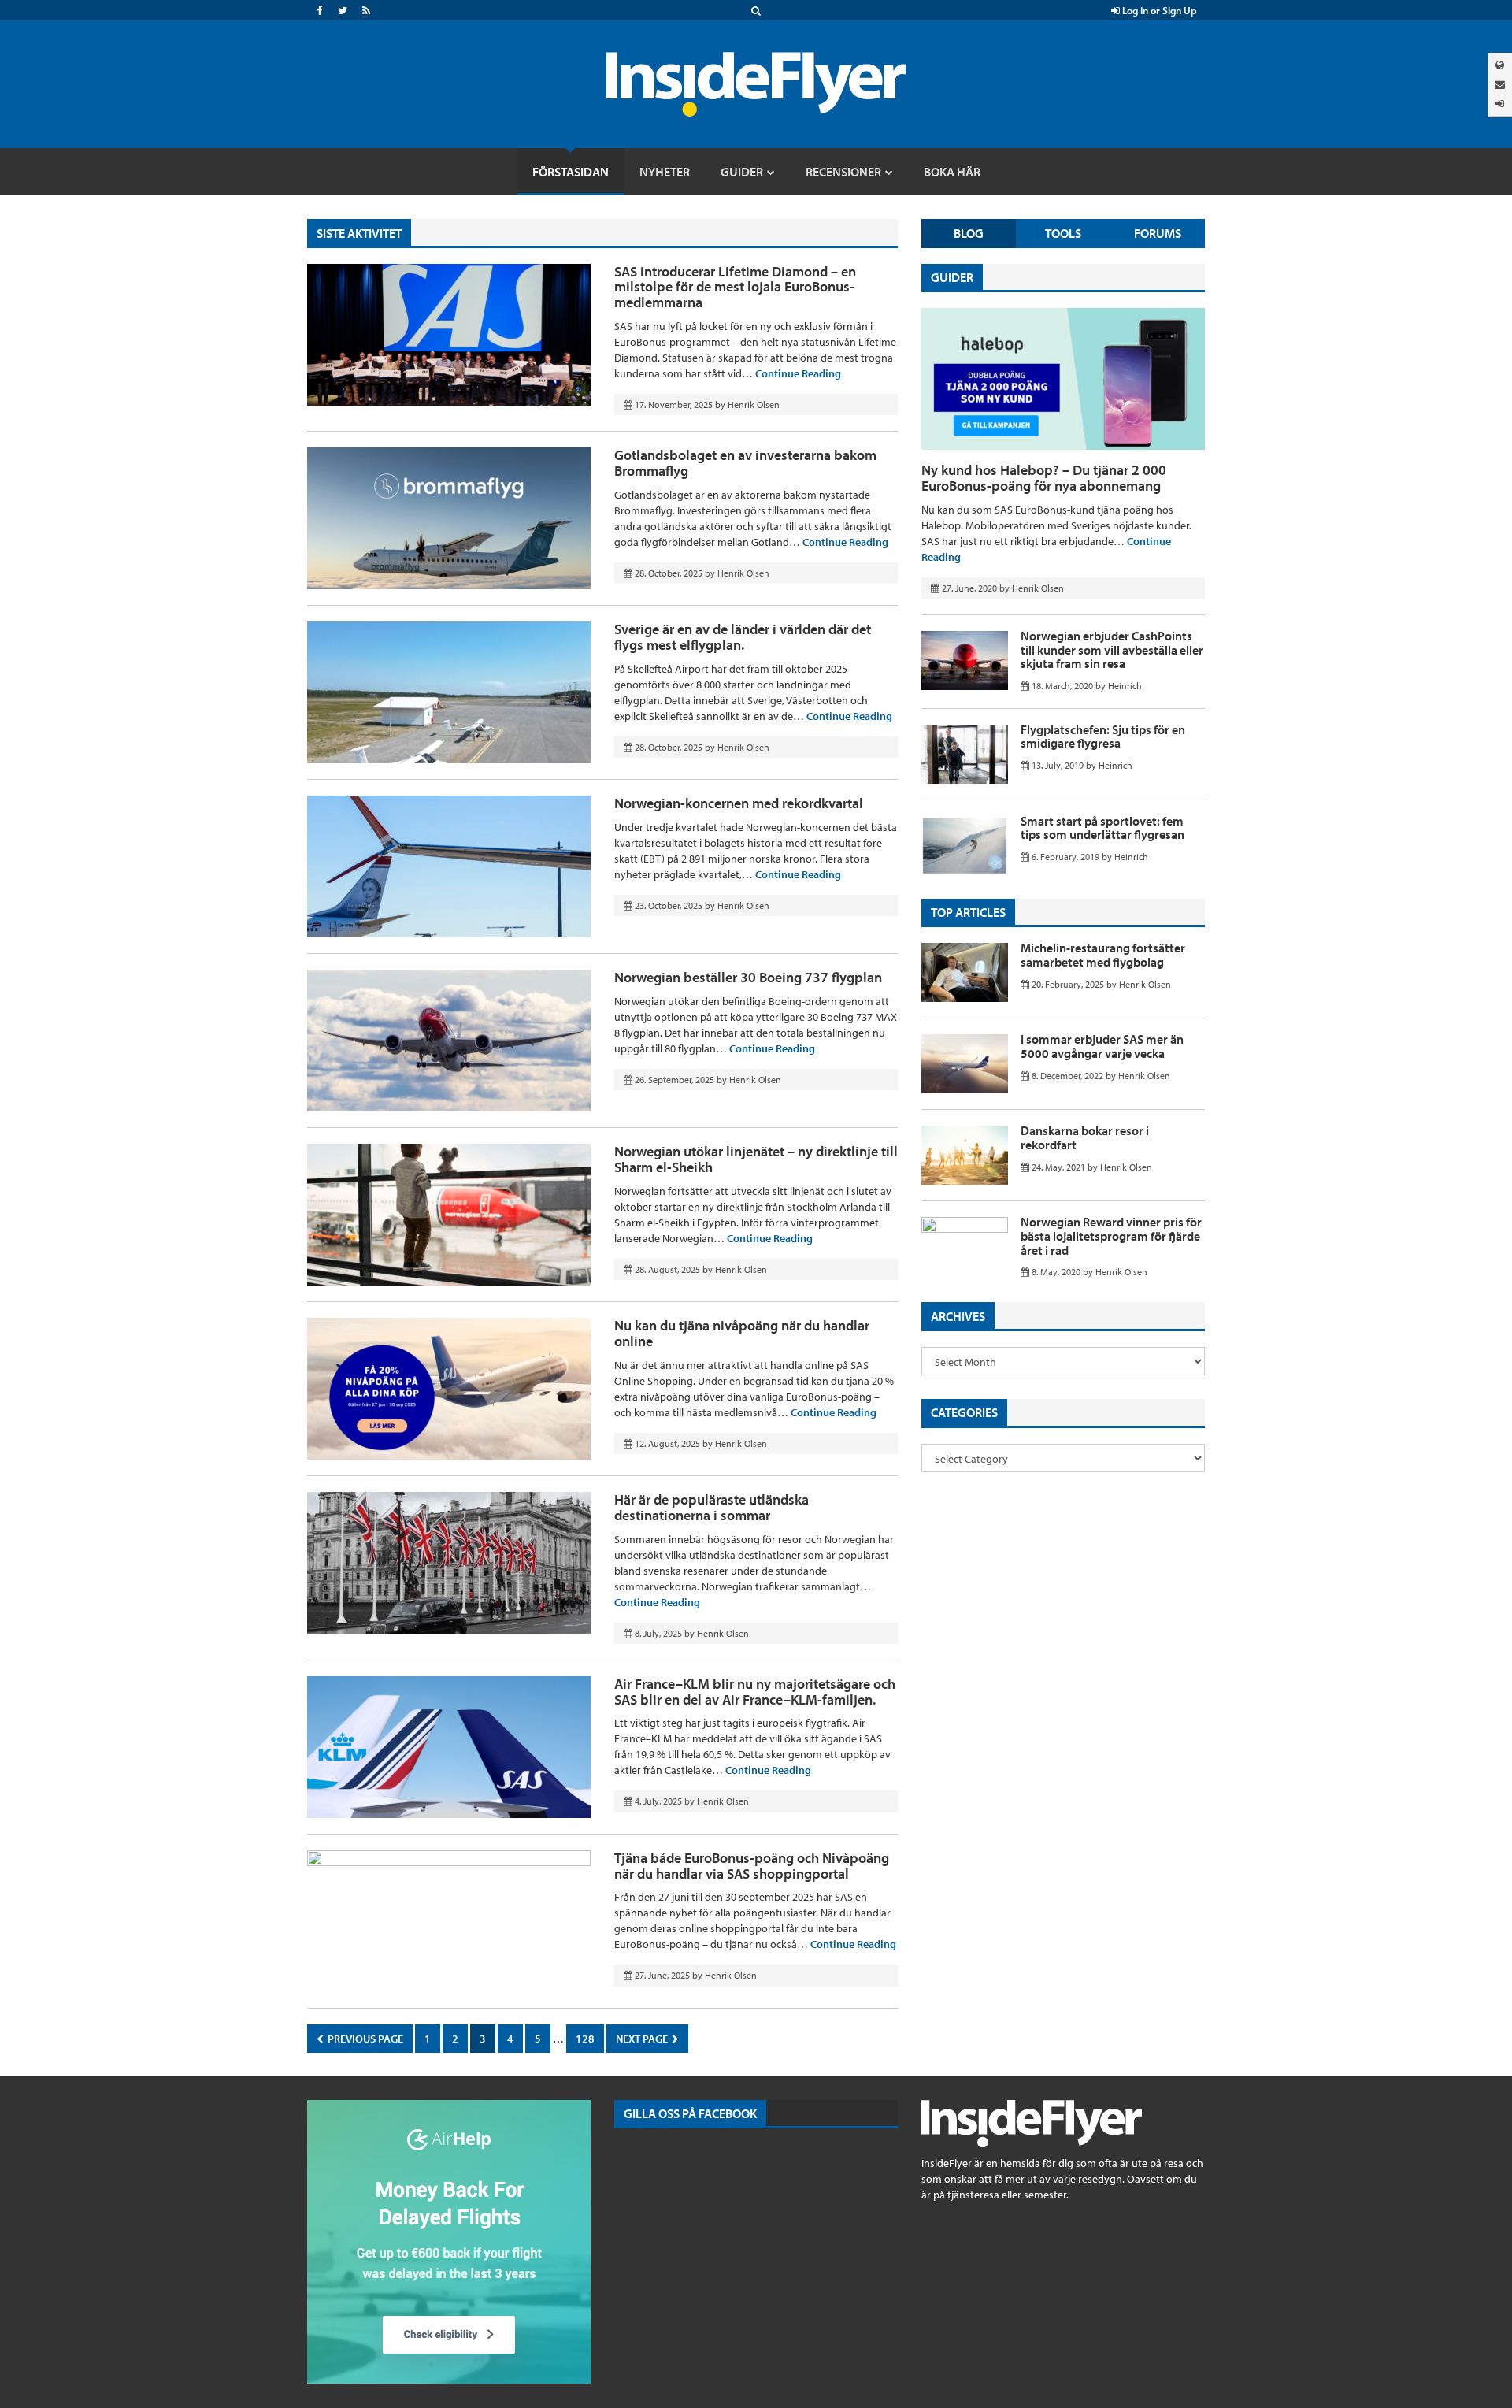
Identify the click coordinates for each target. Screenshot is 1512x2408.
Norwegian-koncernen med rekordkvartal (739, 803)
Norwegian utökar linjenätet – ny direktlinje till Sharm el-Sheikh (756, 1159)
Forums (1158, 233)
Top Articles (968, 912)
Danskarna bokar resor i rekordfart (1085, 1137)
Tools (1063, 233)
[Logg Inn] (1500, 104)
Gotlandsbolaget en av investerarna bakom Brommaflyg (745, 463)
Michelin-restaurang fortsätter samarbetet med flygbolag (1103, 955)
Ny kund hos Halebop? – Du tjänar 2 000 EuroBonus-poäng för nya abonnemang (1044, 478)
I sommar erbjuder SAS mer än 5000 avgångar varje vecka (1102, 1046)
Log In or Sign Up (1158, 10)
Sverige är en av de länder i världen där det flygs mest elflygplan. (743, 637)
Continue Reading (798, 373)
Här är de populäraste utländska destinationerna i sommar (712, 1507)
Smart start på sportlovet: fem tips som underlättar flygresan (1102, 828)
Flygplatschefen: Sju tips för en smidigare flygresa (1103, 736)
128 (585, 2039)
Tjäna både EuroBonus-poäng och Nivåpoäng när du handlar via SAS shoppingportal (752, 1866)
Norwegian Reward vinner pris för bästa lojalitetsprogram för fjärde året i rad (1111, 1236)
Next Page (643, 2039)
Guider (952, 277)
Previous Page (364, 2039)
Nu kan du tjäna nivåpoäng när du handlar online (742, 1333)
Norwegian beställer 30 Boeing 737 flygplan (748, 977)
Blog (969, 233)
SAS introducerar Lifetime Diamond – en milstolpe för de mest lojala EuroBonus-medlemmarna (735, 287)
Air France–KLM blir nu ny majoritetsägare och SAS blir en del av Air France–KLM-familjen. (755, 1692)
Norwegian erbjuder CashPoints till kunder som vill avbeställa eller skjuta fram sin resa (1112, 649)
